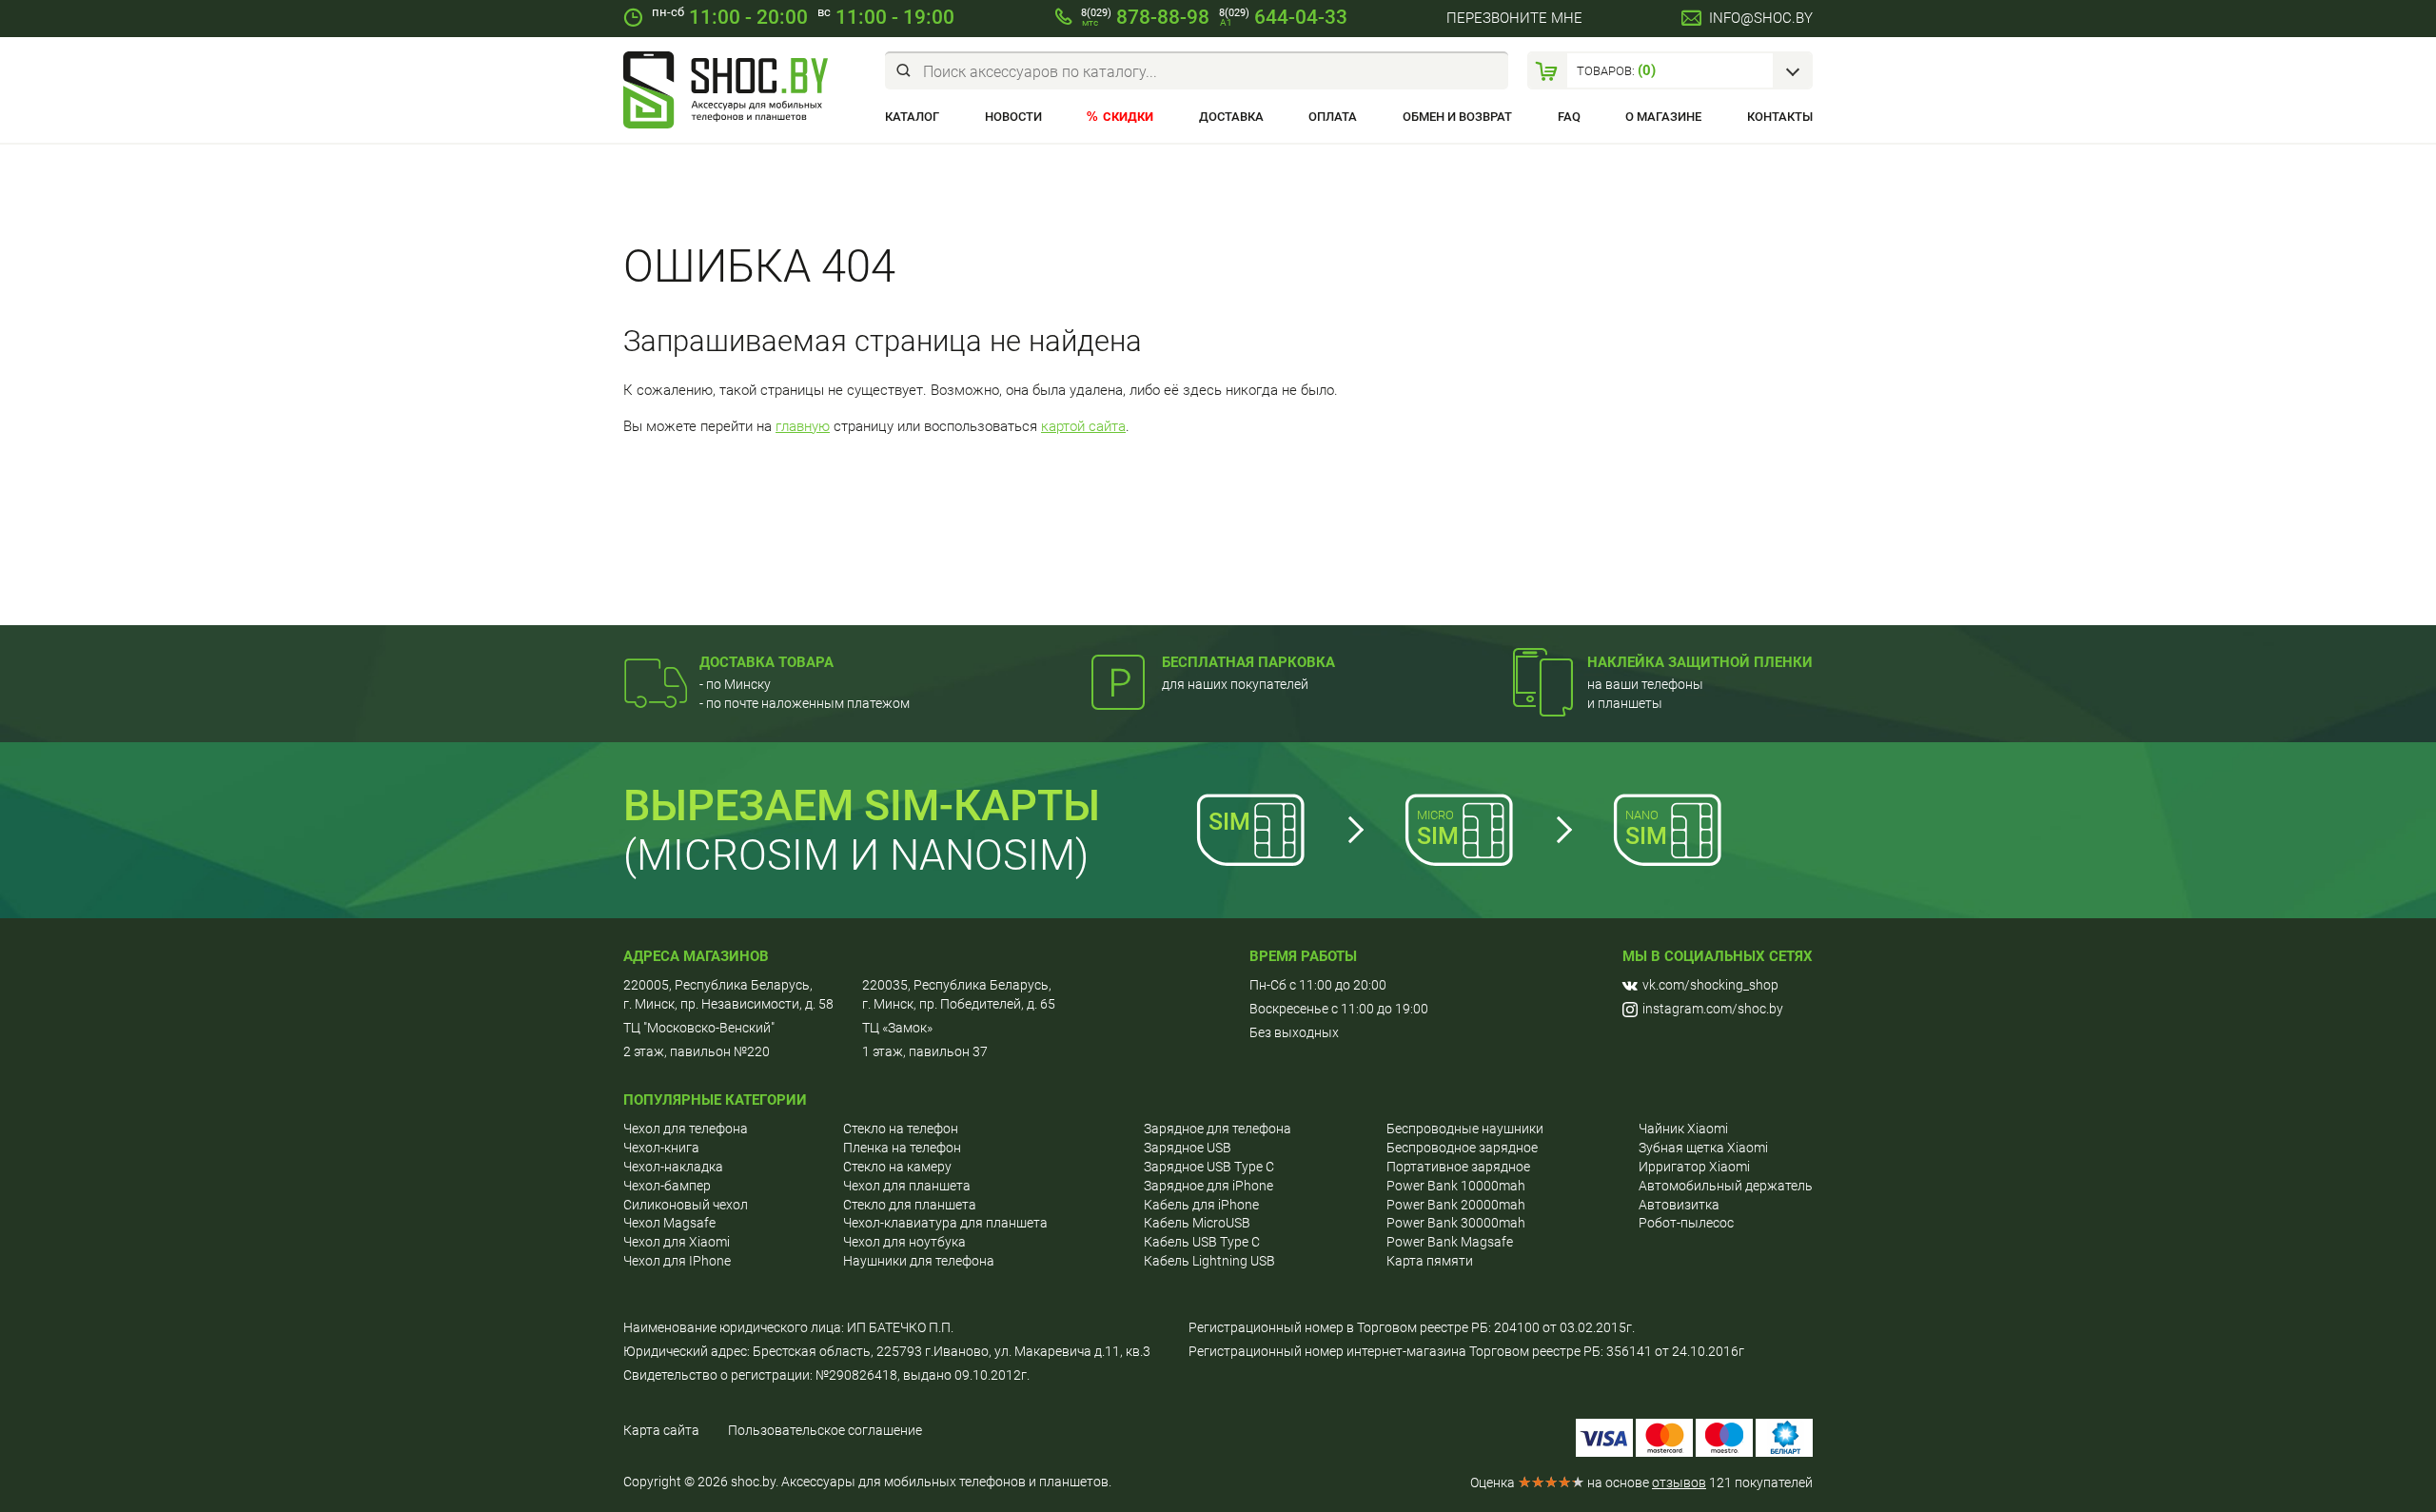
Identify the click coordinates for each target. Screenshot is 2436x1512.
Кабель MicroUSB (1197, 1223)
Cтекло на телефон (901, 1129)
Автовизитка (1679, 1205)
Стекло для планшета (910, 1205)
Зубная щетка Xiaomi (1703, 1148)
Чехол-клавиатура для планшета (945, 1223)
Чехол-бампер (667, 1186)
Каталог (912, 117)
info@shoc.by (1761, 18)
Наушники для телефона (919, 1261)
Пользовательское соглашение (825, 1430)
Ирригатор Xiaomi (1694, 1167)
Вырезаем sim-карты (862, 805)
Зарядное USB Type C (1209, 1167)
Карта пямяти (1430, 1261)
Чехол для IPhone (677, 1261)
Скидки (1128, 117)
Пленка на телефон (902, 1148)
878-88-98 (1145, 17)
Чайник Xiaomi (1683, 1129)
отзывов (1679, 1483)
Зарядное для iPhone (1208, 1186)
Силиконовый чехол (686, 1205)
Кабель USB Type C (1202, 1242)
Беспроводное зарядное (1462, 1148)
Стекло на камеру (897, 1167)
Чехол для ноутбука (904, 1242)
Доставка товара (766, 662)
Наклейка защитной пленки (1700, 662)
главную (803, 426)
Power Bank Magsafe (1450, 1242)
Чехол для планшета (907, 1186)
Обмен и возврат (1457, 117)
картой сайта (1083, 426)
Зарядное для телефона (1218, 1129)
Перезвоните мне (1514, 18)
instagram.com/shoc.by (1713, 1009)
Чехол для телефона (686, 1129)
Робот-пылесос (1686, 1223)
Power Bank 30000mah (1456, 1223)
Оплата (1333, 117)
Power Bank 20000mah (1456, 1205)
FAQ (1569, 117)
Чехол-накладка (673, 1167)
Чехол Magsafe (669, 1223)
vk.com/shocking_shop (1710, 985)
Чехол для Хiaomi (677, 1242)
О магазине (1663, 117)
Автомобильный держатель (1726, 1186)
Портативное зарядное (1458, 1167)
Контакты (1780, 117)
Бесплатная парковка (1248, 662)
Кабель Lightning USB (1209, 1261)
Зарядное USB (1188, 1148)
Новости (1013, 117)
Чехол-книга (661, 1148)
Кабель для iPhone (1201, 1205)
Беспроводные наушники (1465, 1129)
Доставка (1231, 117)
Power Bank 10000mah (1456, 1186)
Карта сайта (661, 1430)
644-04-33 (1283, 17)
